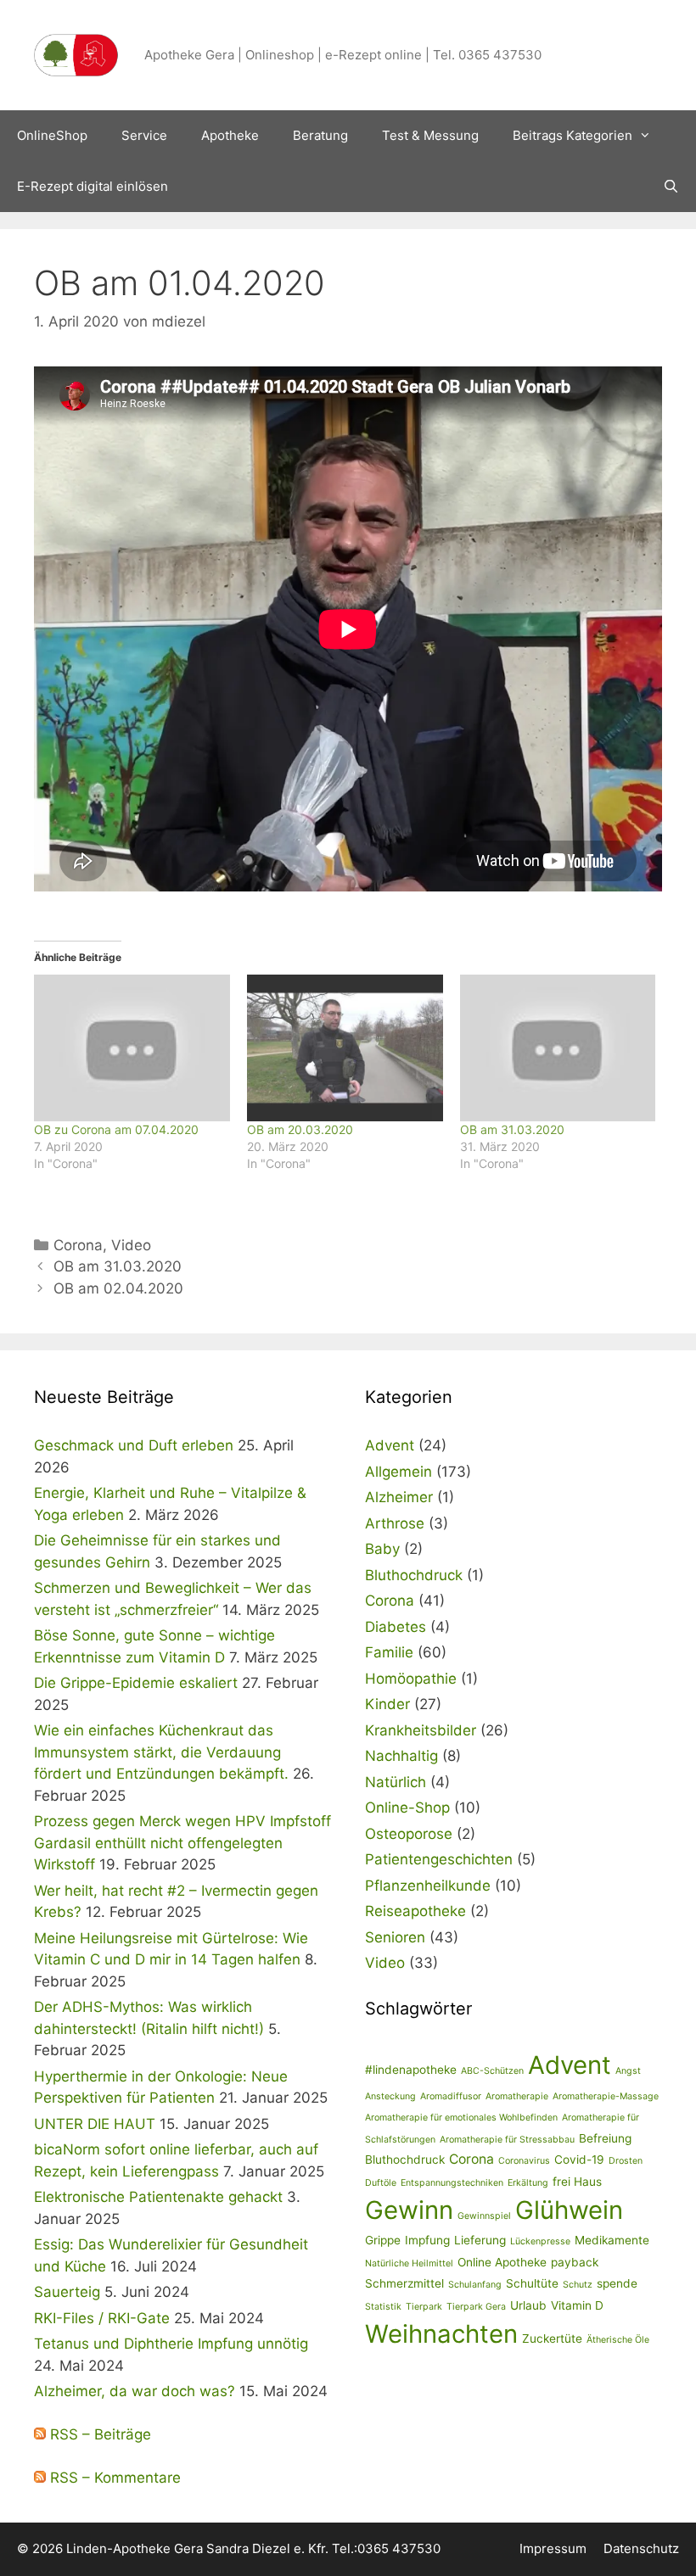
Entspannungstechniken (452, 2183)
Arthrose (395, 1523)
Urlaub (528, 2305)
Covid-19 (579, 2160)
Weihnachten (441, 2334)
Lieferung (480, 2240)
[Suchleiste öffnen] (671, 187)
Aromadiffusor (451, 2096)
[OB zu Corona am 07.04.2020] (132, 1048)
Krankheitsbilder (421, 1730)
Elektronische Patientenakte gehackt (158, 2197)
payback (575, 2262)
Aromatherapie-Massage (606, 2096)
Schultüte (532, 2283)
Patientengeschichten (439, 1859)
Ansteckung (390, 2096)
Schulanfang (475, 2285)
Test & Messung (430, 135)
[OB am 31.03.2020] (558, 1048)
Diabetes (396, 1627)
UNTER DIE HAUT (95, 2124)
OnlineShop (52, 135)
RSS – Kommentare (113, 2478)
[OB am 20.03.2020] (345, 1048)
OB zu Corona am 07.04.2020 (116, 1129)
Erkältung (528, 2183)
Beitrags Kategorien (573, 135)
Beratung (320, 135)
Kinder (387, 1704)
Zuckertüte (552, 2339)
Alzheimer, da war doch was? (135, 2391)
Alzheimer (399, 1497)
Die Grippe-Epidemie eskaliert (136, 1683)
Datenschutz (641, 2548)
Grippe (383, 2240)
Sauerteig (67, 2292)
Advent (390, 1445)
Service (144, 135)
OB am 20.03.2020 (300, 1129)
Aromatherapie (517, 2096)
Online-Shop (407, 1808)
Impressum (553, 2548)
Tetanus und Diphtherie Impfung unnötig (171, 2344)
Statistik (383, 2307)
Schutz (578, 2285)
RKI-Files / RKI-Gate (102, 2318)
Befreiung (605, 2138)
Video (131, 1245)
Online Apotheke (502, 2262)
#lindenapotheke (411, 2070)
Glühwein (569, 2210)
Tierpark (424, 2307)
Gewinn (409, 2210)
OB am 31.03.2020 (512, 1129)
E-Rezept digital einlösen (93, 186)
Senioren (395, 1937)
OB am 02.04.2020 (118, 1288)
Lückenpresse (540, 2241)
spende (617, 2283)
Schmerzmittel (404, 2283)
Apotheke (230, 135)
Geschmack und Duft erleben (134, 1445)
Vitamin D (577, 2305)
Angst (628, 2071)
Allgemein (399, 1472)
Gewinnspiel (484, 2216)
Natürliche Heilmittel (409, 2263)
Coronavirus (524, 2161)
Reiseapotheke (415, 1911)
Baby (382, 1549)
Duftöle (381, 2183)
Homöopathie (411, 1679)
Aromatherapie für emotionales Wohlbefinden (461, 2118)
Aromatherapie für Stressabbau (507, 2140)
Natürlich (396, 1782)
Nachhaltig (401, 1756)
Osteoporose (409, 1834)
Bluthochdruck (414, 1575)
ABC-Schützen (492, 2071)
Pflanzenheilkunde (428, 1886)
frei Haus (577, 2182)
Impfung (427, 2240)
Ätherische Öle (618, 2340)
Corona (78, 1245)
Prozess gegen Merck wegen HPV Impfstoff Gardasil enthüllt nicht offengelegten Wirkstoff (182, 1843)
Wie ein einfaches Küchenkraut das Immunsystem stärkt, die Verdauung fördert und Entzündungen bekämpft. (161, 1752)
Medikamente (612, 2240)
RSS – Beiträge (98, 2434)
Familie (389, 1652)
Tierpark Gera (476, 2307)
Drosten (626, 2161)
